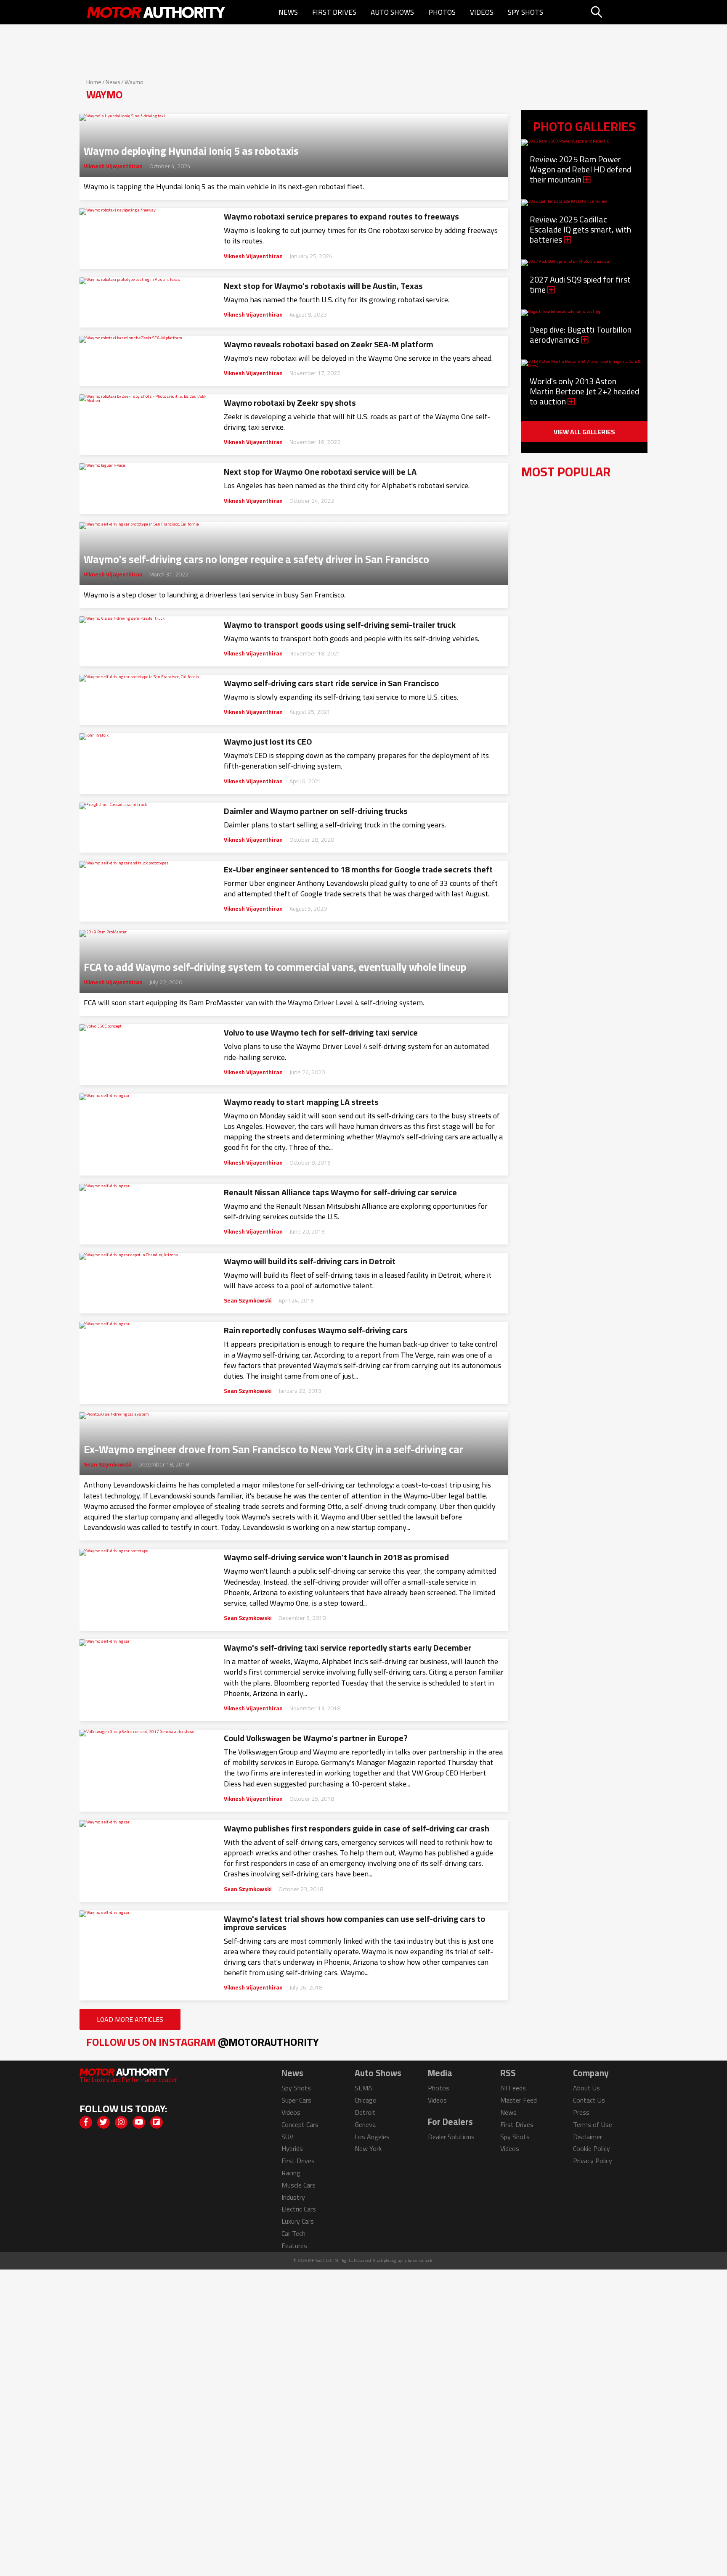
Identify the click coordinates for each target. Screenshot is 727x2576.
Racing (291, 2173)
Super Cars (296, 2100)
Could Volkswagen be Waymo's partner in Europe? (316, 1738)
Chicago (366, 2100)
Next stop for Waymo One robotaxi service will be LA (320, 472)
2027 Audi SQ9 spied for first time (580, 284)
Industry (293, 2197)
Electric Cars (299, 2209)
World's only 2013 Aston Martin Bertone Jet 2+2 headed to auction (584, 391)
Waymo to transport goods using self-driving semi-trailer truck (340, 625)
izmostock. (423, 2260)
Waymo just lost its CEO (268, 742)
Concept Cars (300, 2124)
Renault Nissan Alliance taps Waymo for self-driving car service (340, 1192)
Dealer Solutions (451, 2137)
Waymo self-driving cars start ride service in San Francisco (331, 683)
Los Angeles (372, 2137)
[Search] (618, 12)
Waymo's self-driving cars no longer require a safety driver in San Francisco (256, 557)
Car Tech (293, 2233)
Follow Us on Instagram (203, 2042)
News (288, 12)
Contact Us (589, 2100)
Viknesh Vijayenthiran (113, 166)
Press (581, 2112)
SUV (287, 2137)
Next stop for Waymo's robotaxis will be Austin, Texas (323, 286)
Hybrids (292, 2148)
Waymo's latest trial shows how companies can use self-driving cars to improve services (354, 1923)
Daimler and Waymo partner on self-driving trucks (316, 811)
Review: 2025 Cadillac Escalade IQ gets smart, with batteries (580, 229)
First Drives (334, 12)
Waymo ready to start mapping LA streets (301, 1102)
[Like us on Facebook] (86, 2122)
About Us (586, 2088)
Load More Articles (130, 2019)
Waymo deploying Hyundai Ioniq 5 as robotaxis (191, 148)
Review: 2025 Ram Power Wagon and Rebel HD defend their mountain (580, 169)
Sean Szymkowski (248, 1300)
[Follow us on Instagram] (121, 2122)
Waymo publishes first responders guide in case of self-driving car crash (357, 1828)
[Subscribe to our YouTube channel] (139, 2122)
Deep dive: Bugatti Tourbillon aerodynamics (581, 334)
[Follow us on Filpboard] (157, 2122)
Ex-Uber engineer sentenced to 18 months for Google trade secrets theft (358, 869)
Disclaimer (588, 2137)
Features (294, 2246)
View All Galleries (584, 432)
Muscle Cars (298, 2185)
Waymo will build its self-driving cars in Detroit (310, 1261)
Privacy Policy (593, 2161)
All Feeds (513, 2088)
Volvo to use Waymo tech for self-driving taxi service (321, 1033)
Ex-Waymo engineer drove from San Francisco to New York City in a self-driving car (273, 1447)
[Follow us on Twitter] (103, 2122)
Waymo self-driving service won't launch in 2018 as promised (336, 1557)
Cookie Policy (592, 2148)
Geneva (365, 2124)
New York (368, 2148)
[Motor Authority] (157, 12)
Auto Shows (392, 12)
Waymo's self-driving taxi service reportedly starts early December (348, 1648)
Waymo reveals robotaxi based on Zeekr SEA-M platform (329, 344)
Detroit (365, 2112)
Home (94, 82)
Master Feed (519, 2100)
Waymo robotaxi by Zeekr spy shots (290, 403)
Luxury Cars (298, 2221)
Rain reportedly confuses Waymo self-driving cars (316, 1330)
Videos (482, 12)
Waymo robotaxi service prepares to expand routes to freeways (341, 217)
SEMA (363, 2088)
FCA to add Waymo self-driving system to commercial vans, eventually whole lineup (275, 964)
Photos (442, 12)
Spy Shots (525, 12)
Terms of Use (593, 2124)
